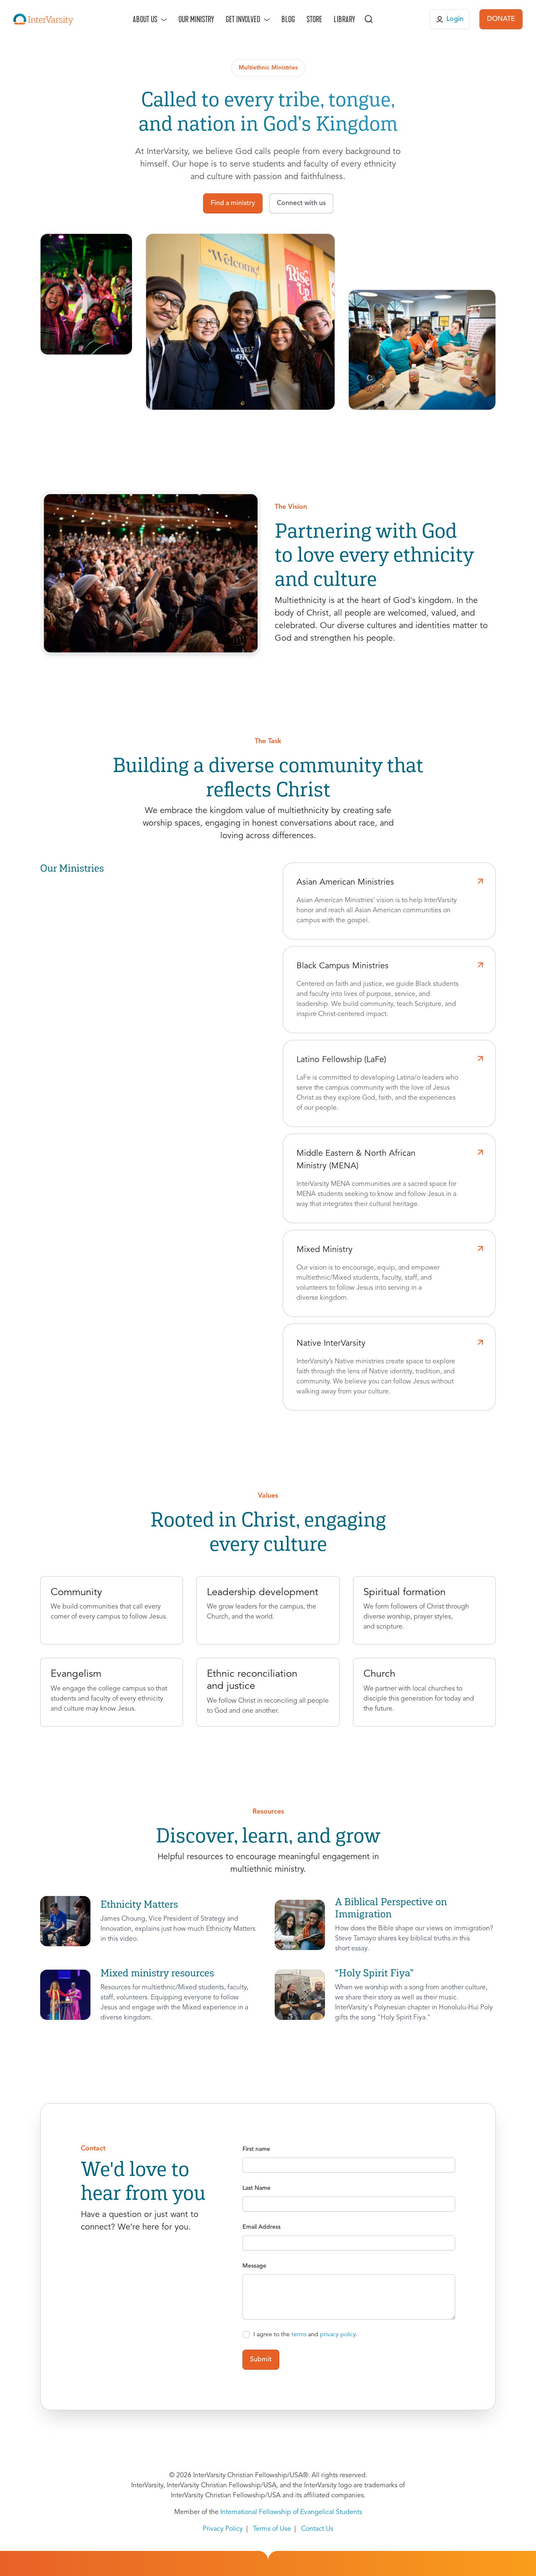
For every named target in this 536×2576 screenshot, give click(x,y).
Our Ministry (196, 19)
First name (256, 2149)
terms (299, 2335)
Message (254, 2266)
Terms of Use (272, 2529)
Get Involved (243, 19)
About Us (145, 19)
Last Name (256, 2188)
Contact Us (317, 2529)
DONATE (501, 19)
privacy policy (338, 2335)
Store (314, 19)
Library (344, 19)
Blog (288, 19)
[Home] (43, 19)
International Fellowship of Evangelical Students (291, 2512)
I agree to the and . (305, 2335)
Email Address (262, 2227)
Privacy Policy (223, 2529)
